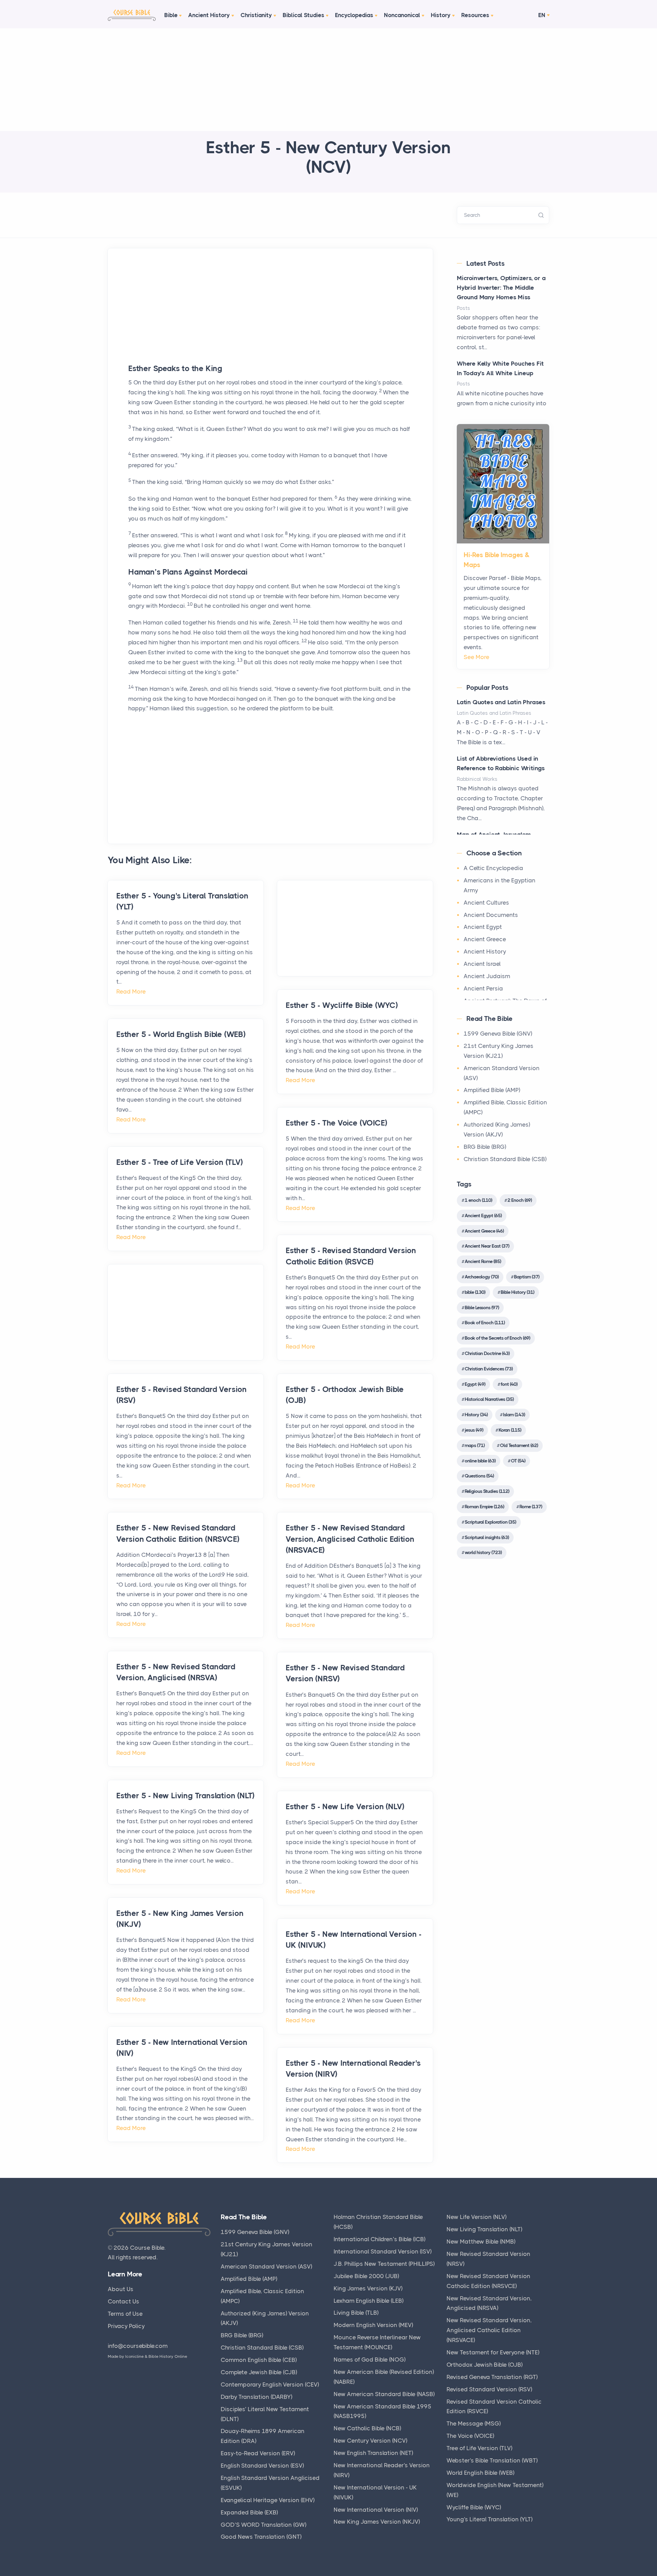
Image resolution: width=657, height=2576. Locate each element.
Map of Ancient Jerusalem (494, 834)
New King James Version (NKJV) (377, 2522)
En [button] (542, 15)
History (441, 15)
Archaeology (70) (482, 1277)
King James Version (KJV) (368, 2288)
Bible (171, 15)
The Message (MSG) (474, 2423)
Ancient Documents (491, 915)
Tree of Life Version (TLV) (479, 2448)
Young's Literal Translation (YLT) (489, 2519)
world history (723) (483, 1552)
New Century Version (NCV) (370, 2441)
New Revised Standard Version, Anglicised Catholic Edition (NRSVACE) (489, 2330)
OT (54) (518, 1461)
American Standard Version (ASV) (266, 2266)
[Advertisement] (328, 80)
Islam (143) (514, 1415)
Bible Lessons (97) (482, 1307)
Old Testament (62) (519, 1445)
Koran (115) (510, 1430)
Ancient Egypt (483, 927)
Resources (475, 15)
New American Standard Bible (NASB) (384, 2394)
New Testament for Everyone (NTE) (493, 2352)
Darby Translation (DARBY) (256, 2397)
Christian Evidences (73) (489, 1369)
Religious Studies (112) (487, 1491)
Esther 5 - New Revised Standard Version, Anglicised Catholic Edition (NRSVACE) (350, 1539)
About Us (121, 2289)
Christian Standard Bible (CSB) (505, 1159)
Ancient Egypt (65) (483, 1215)
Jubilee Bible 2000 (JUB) (366, 2276)
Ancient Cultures (486, 903)
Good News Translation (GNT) (261, 2537)
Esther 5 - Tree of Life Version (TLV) (180, 1162)
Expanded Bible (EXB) (249, 2512)
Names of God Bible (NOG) (370, 2360)
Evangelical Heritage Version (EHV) (268, 2500)
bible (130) (475, 1292)
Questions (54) (479, 1476)
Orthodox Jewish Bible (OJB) (485, 2365)
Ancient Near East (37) (487, 1246)
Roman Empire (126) (484, 1507)
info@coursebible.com (138, 2346)
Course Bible (147, 2248)
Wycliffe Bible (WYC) (474, 2507)
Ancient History (209, 15)
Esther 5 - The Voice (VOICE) (336, 1123)
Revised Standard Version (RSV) (489, 2389)
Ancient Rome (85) (483, 1261)
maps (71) (475, 1445)
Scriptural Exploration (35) (490, 1522)
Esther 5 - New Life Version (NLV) (345, 1807)
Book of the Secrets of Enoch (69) (497, 1338)
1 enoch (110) (478, 1200)
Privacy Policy (126, 2326)
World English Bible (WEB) (480, 2473)
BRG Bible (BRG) (485, 1147)
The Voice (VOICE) (470, 2436)
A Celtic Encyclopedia (493, 868)
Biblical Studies (304, 15)
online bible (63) (480, 1461)
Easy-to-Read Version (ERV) (258, 2453)
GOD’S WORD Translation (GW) (263, 2525)
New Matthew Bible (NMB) (481, 2242)
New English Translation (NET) (373, 2453)
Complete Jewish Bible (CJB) (259, 2372)
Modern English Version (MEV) (373, 2325)
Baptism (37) (527, 1277)
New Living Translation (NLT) (484, 2229)
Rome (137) (531, 1507)
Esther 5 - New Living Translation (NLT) (185, 1796)
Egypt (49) (475, 1384)
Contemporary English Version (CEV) (270, 2384)
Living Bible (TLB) (356, 2313)
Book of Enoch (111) (485, 1323)
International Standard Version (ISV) (383, 2251)
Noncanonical (402, 15)
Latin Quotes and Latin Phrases (501, 702)
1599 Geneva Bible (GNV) (498, 1034)
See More (476, 657)
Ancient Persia (483, 988)
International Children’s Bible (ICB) (379, 2239)
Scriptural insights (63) (487, 1537)
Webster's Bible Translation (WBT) (492, 2460)
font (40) (509, 1384)
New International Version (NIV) (376, 2510)
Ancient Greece (485, 939)
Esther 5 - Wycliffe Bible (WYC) (342, 1005)
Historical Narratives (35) (489, 1399)
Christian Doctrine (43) (487, 1353)
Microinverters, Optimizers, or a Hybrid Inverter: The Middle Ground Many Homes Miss (501, 288)
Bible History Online (168, 2356)
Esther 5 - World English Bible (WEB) (181, 1034)
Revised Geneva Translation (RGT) (492, 2377)
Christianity (256, 15)
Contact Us (124, 2301)
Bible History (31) (517, 1292)
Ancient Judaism (487, 976)
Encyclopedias (354, 15)
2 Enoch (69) (520, 1200)
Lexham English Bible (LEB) (369, 2301)
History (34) (476, 1415)
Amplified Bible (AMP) (492, 1090)
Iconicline (134, 2356)
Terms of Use (125, 2314)
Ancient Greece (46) (484, 1231)
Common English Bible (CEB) (259, 2360)
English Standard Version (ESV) (262, 2466)
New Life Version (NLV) (476, 2217)
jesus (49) (474, 1430)
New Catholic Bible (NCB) (367, 2428)
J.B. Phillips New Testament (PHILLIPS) (384, 2264)
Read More (131, 991)
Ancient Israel (482, 964)
